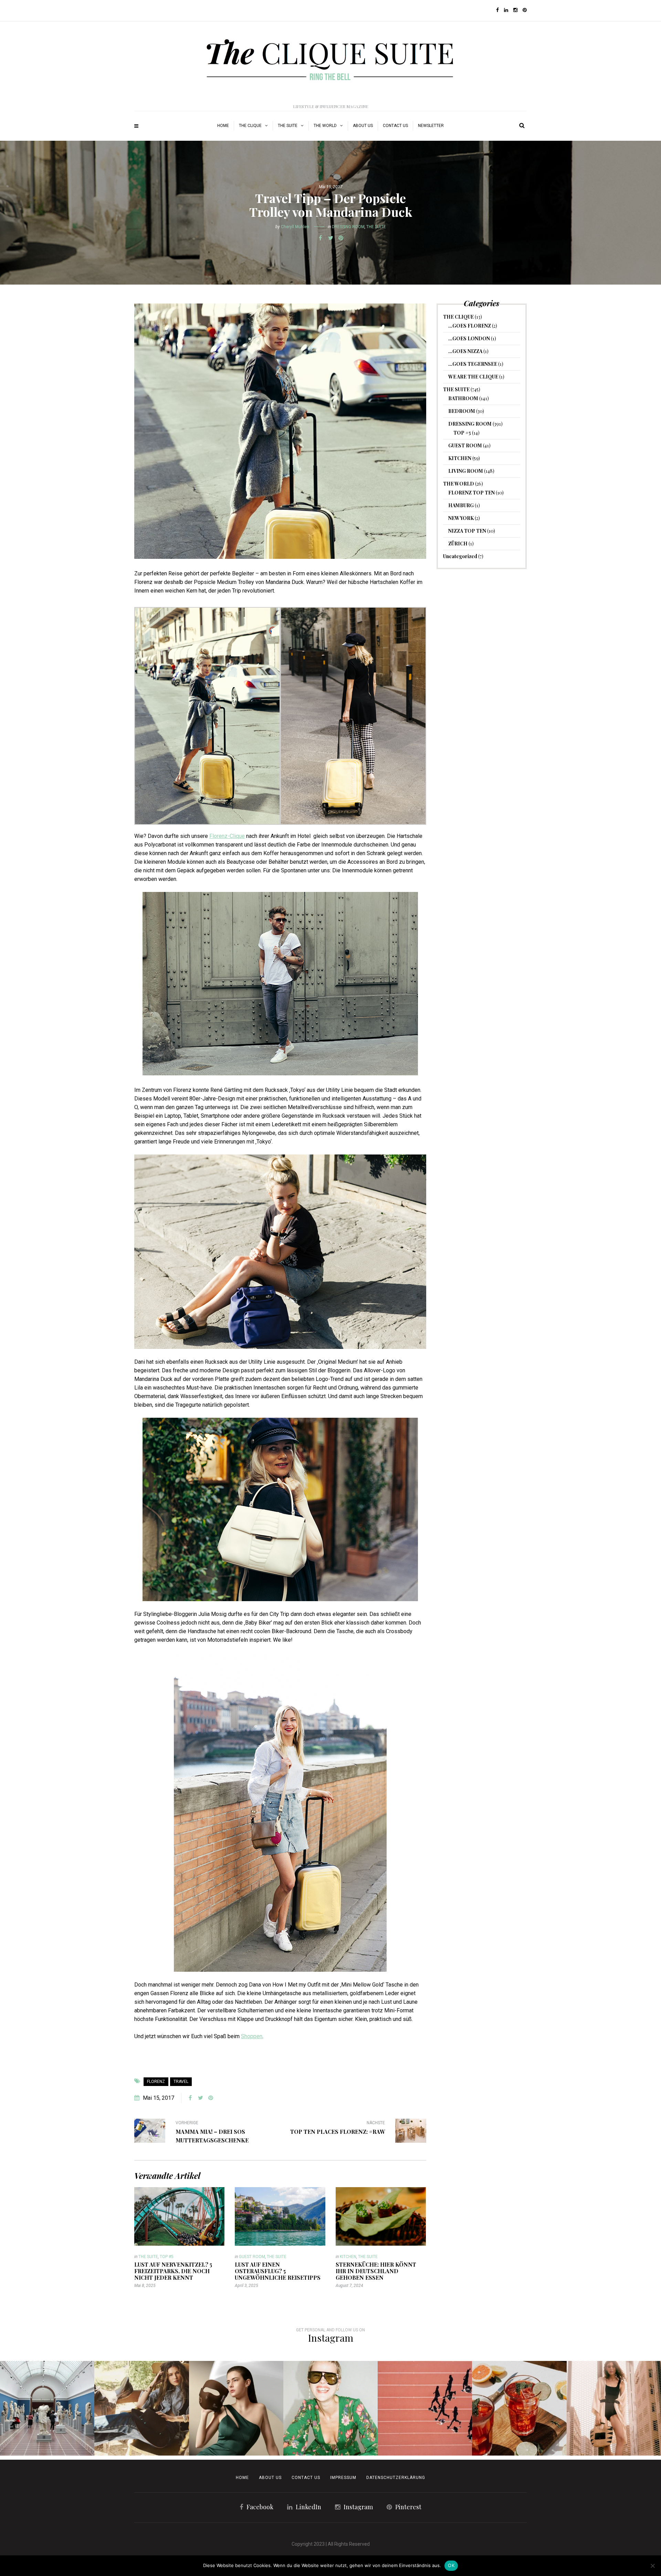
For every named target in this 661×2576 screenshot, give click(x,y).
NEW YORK (461, 518)
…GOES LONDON (469, 338)
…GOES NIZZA (465, 351)
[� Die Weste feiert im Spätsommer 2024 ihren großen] (141, 2408)
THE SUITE (288, 126)
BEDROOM (462, 411)
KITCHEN (348, 2257)
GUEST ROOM (252, 2257)
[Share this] (320, 238)
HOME (223, 126)
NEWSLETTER (431, 126)
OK (451, 2565)
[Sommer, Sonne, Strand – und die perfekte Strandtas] (614, 2408)
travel (181, 2082)
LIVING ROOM (466, 471)
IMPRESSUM (343, 2478)
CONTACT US (306, 2478)
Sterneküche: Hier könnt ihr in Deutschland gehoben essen (376, 2271)
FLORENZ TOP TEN (471, 493)
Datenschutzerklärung (396, 2478)
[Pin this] (341, 238)
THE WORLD (325, 126)
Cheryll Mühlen (295, 227)
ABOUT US (363, 126)
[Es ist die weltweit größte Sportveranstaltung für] (425, 2408)
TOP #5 (167, 2257)
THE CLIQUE (250, 126)
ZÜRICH (458, 544)
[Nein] (652, 2566)
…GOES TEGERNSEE (473, 364)
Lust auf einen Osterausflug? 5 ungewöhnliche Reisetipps (278, 2271)
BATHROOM (463, 398)
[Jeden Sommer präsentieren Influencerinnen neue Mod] (330, 2408)
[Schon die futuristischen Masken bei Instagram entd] (236, 2408)
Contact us (395, 126)
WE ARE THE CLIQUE (473, 377)
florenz (156, 2082)
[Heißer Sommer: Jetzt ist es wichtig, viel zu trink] (519, 2408)
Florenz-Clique (227, 836)
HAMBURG (461, 505)
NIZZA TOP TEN (467, 531)
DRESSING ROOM (348, 227)
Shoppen (252, 2036)
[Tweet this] (330, 238)
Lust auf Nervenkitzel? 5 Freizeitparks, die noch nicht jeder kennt (173, 2271)
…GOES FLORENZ (470, 326)
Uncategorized (460, 556)
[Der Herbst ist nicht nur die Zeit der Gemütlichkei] (47, 2408)
